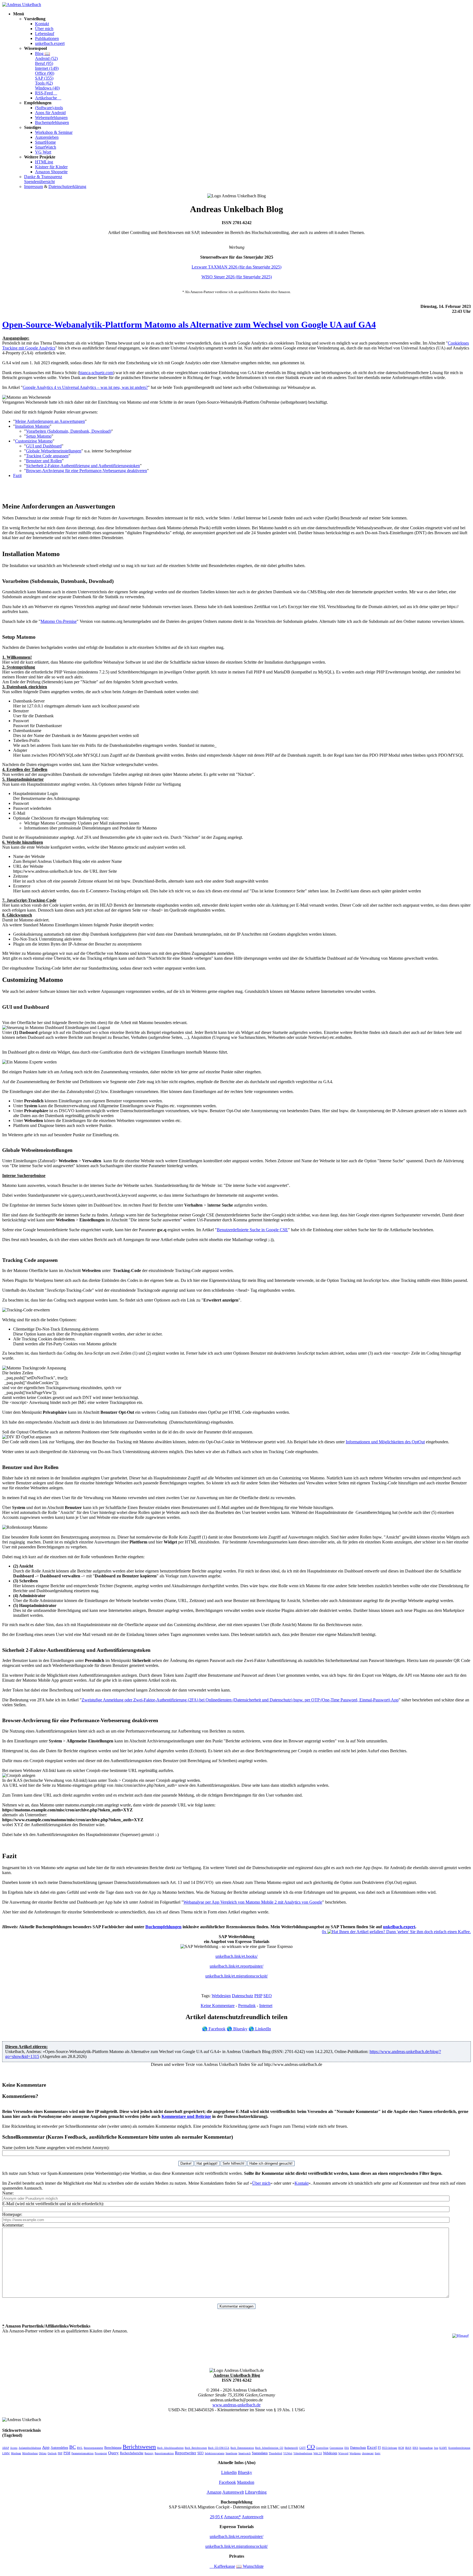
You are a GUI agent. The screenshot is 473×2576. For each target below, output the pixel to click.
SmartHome (45, 142)
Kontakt (42, 24)
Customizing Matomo (34, 441)
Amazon (214, 2492)
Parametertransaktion (83, 2453)
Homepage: (12, 2214)
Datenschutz (243, 1996)
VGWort (288, 2453)
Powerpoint (101, 2453)
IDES (415, 2448)
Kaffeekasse (222, 2566)
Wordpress (355, 2453)
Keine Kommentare (218, 2006)
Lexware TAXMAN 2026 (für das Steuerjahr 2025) (236, 267)
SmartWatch (46, 147)
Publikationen (47, 38)
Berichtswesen (139, 2447)
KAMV (443, 2448)
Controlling (322, 2448)
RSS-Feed (46, 93)
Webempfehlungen (51, 118)
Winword (343, 2453)
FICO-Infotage (390, 2448)
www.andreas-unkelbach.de (236, 2405)
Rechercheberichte (132, 2453)
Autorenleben (47, 137)
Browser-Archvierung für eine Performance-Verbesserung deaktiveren (86, 471)
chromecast (368, 2453)
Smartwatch (245, 2453)
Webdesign (221, 1996)
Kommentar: (13, 2225)
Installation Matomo (32, 426)
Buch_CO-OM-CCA (219, 2448)
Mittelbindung (30, 2453)
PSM (67, 2453)
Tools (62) (44, 83)
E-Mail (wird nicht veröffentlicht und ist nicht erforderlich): (53, 2204)
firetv (378, 2453)
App (46, 2447)
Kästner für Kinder (51, 167)
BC (73, 2447)
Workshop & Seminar (54, 132)
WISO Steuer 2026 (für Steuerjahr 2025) (237, 277)
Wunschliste (250, 2566)
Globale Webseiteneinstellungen (54, 451)
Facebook (214, 2029)
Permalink (247, 2006)
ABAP (6, 2448)
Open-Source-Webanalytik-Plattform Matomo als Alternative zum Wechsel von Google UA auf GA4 (189, 325)
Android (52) (46, 58)
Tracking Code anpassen (47, 456)
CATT (302, 2448)
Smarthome (231, 2453)
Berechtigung (113, 2448)
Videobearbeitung (303, 2453)
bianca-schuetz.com (96, 373)
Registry (149, 2453)
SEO (268, 1996)
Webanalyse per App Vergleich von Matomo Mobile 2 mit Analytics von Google (253, 1902)
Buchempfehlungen (52, 122)
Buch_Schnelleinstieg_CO (269, 2448)
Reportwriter (186, 2453)
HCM (401, 2448)
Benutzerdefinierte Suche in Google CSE (252, 1230)
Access (14, 2448)
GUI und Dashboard (44, 446)
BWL (80, 2448)
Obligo (43, 2453)
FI (379, 2448)
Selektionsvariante (215, 2453)
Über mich (44, 29)
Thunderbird (276, 2453)
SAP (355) (44, 78)
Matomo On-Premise (59, 621)
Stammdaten (260, 2453)
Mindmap (16, 2453)
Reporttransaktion (164, 2453)
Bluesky (237, 2029)
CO (311, 2447)
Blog (43, 54)
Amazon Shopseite (51, 172)
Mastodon (246, 2482)
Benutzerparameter (93, 2448)
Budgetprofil (291, 2448)
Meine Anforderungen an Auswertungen (50, 421)
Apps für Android (50, 113)
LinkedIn (260, 2029)
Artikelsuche (48, 98)
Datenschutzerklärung (67, 187)
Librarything (256, 2492)
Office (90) (45, 73)
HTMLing (44, 162)
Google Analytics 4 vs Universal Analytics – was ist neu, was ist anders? (85, 387)
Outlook (52, 2453)
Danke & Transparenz (43, 177)
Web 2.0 (318, 2453)
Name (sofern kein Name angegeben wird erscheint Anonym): (56, 2148)
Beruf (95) (44, 63)
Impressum (34, 187)
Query (113, 2453)
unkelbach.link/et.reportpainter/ (236, 1966)
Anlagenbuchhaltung (30, 2448)
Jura (436, 2448)
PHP (258, 1996)
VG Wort (43, 152)
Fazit (17, 475)
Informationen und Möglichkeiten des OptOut (385, 1442)
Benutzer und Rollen (44, 461)
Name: (8, 2193)
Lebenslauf (45, 34)
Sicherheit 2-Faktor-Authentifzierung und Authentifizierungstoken (83, 466)
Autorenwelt (233, 2492)
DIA (347, 2448)
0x (325, 1932)
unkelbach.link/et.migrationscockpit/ (236, 1976)
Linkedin (229, 2472)
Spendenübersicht (39, 182)
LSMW (6, 2453)
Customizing (336, 2448)
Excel (372, 2447)
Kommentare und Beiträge (186, 2116)
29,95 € (217, 2517)
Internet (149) (47, 68)
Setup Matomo (39, 436)
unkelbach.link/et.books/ (236, 1956)
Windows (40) (47, 88)
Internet (266, 2006)
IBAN (408, 2448)
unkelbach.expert (50, 43)
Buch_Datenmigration (242, 2448)
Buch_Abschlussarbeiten (170, 2448)
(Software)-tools (49, 108)
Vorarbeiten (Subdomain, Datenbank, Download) (69, 431)
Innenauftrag (426, 2448)
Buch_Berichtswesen (196, 2448)
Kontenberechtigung (459, 2448)
